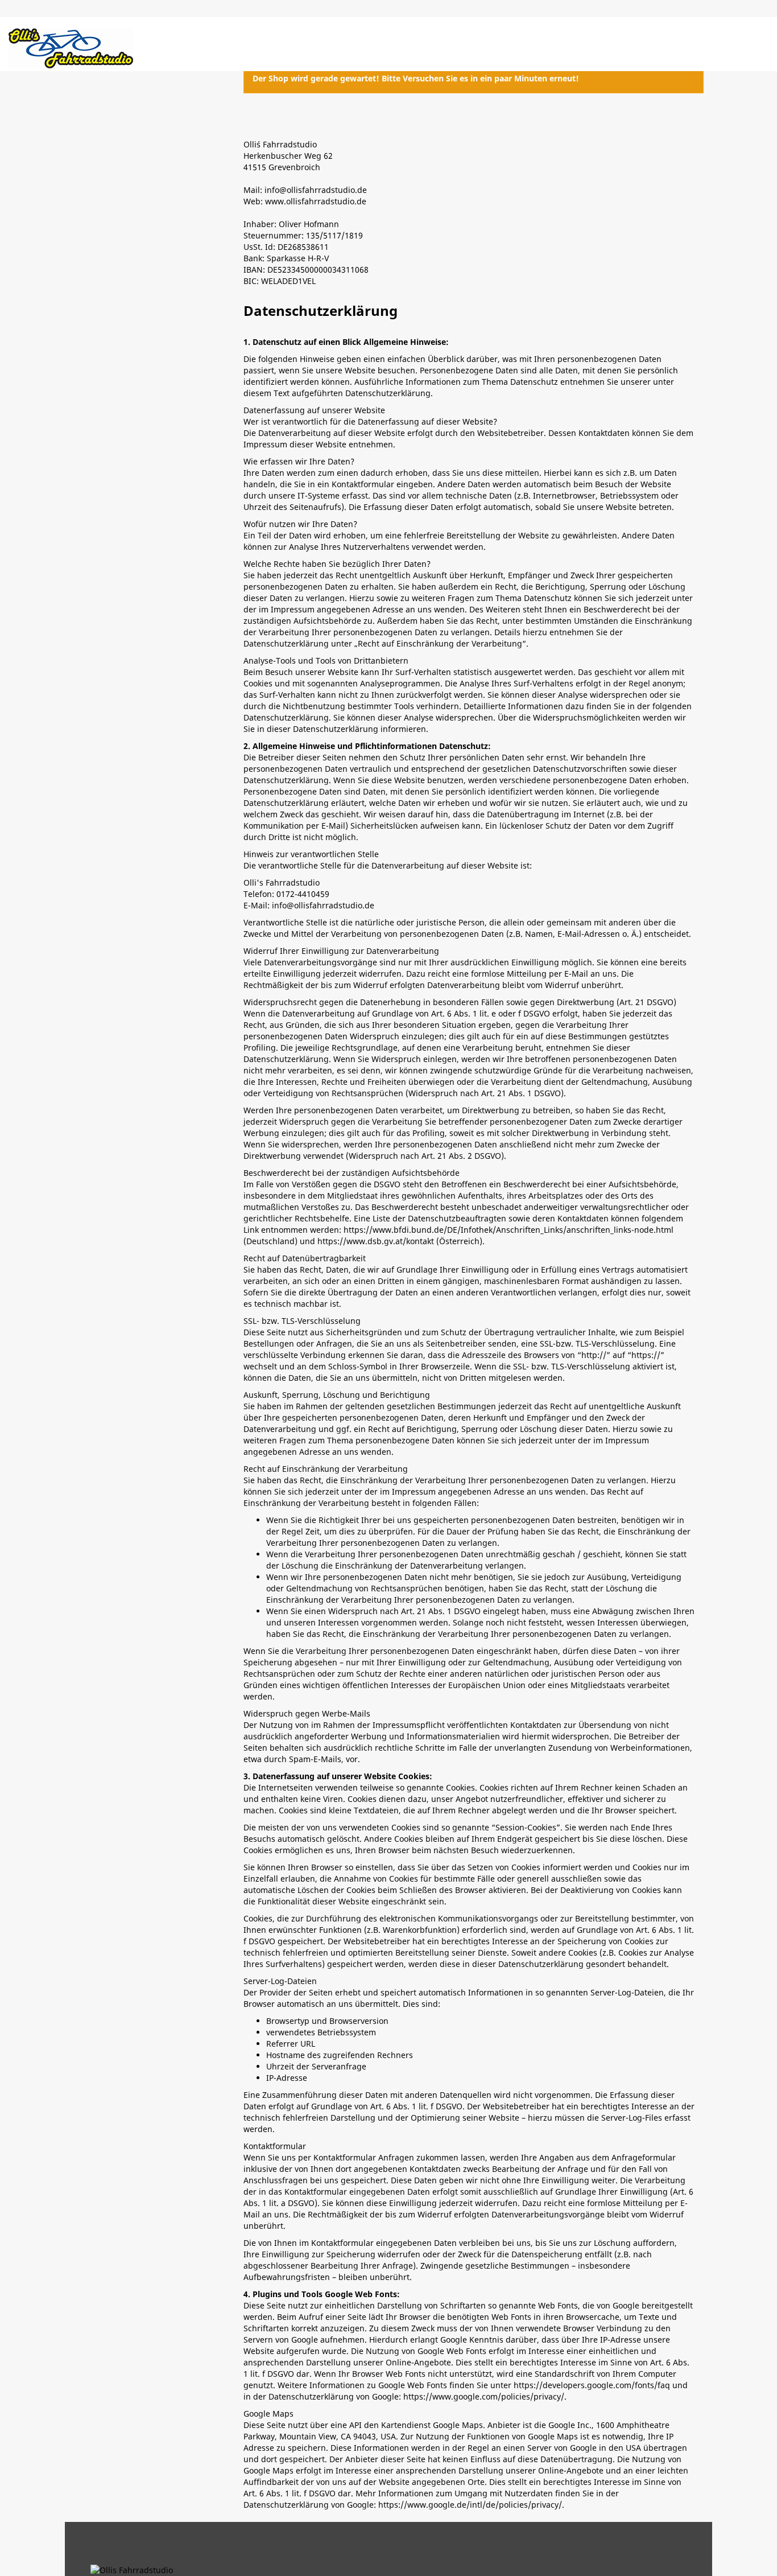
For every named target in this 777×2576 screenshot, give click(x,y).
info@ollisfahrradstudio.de (323, 905)
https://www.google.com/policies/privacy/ (484, 2396)
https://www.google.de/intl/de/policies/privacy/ (470, 2505)
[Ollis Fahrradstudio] (71, 48)
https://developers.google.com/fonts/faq (592, 2385)
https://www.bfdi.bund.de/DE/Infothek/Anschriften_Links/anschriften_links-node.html (509, 1230)
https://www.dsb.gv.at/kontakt (376, 1241)
